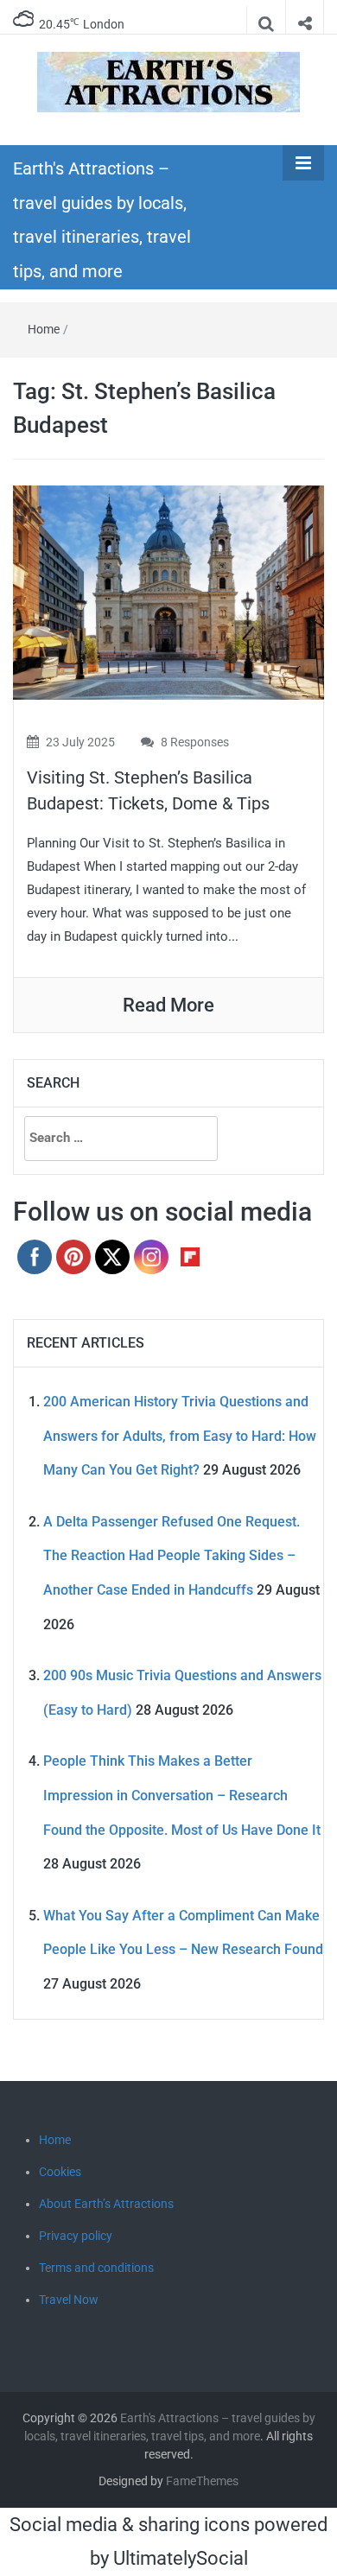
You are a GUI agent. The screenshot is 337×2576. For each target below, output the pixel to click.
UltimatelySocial (181, 2558)
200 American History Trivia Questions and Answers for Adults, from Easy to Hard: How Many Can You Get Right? (180, 1436)
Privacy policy (76, 2236)
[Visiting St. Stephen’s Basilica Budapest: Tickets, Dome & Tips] (168, 591)
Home (44, 329)
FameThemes (202, 2481)
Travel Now (69, 2300)
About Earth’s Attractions (106, 2204)
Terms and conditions (96, 2268)
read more (168, 1005)
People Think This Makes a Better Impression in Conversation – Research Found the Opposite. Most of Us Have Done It (182, 1795)
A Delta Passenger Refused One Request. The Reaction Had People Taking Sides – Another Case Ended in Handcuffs (172, 1556)
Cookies (60, 2172)
